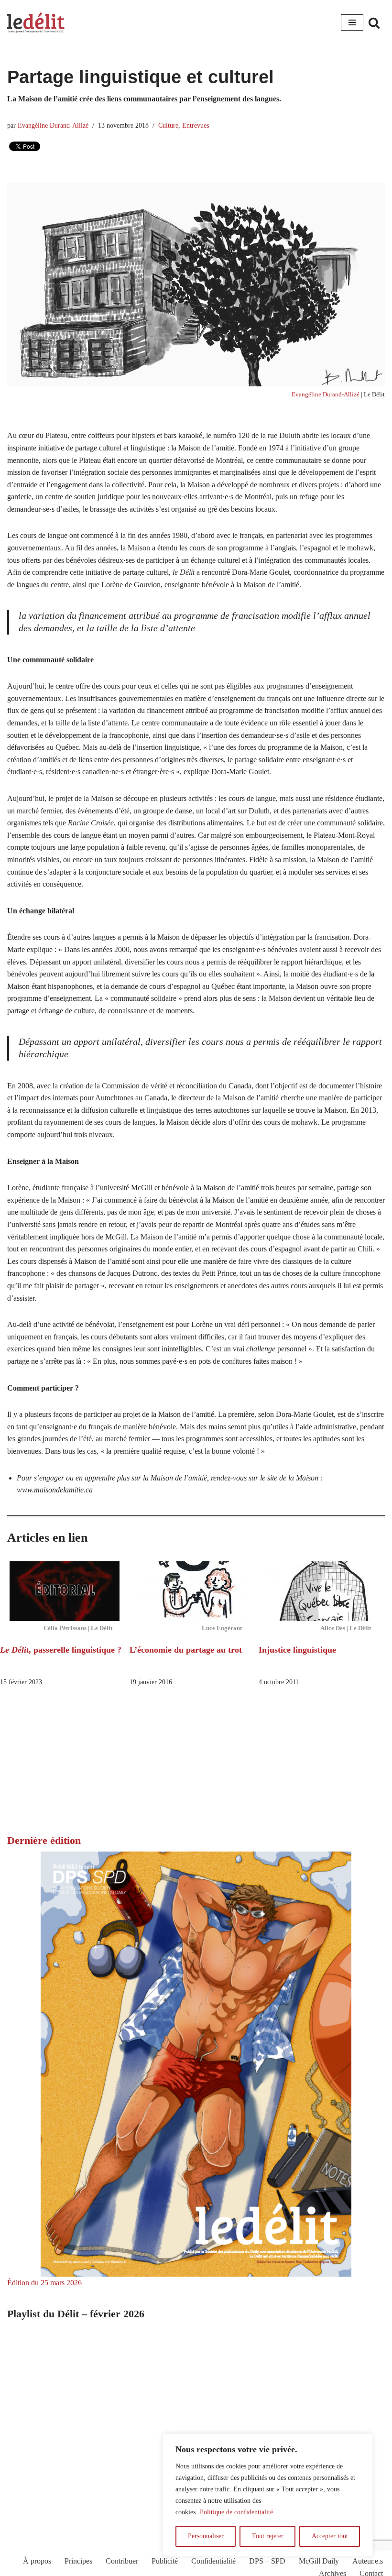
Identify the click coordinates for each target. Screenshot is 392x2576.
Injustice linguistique (297, 1650)
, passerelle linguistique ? (61, 1650)
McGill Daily (319, 2561)
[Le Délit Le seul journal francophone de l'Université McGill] (36, 23)
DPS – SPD (267, 2561)
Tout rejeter (268, 2536)
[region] (268, 2495)
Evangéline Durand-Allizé (53, 125)
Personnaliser (206, 2536)
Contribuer (122, 2561)
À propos (37, 2561)
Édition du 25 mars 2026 (44, 2283)
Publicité (165, 2561)
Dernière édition (44, 1840)
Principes (78, 2561)
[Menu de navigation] (352, 22)
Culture (168, 125)
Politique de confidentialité (236, 2512)
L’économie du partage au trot (186, 1650)
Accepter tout (330, 2536)
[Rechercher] (374, 23)
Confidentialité (213, 2561)
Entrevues (196, 125)
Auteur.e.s (368, 2561)
